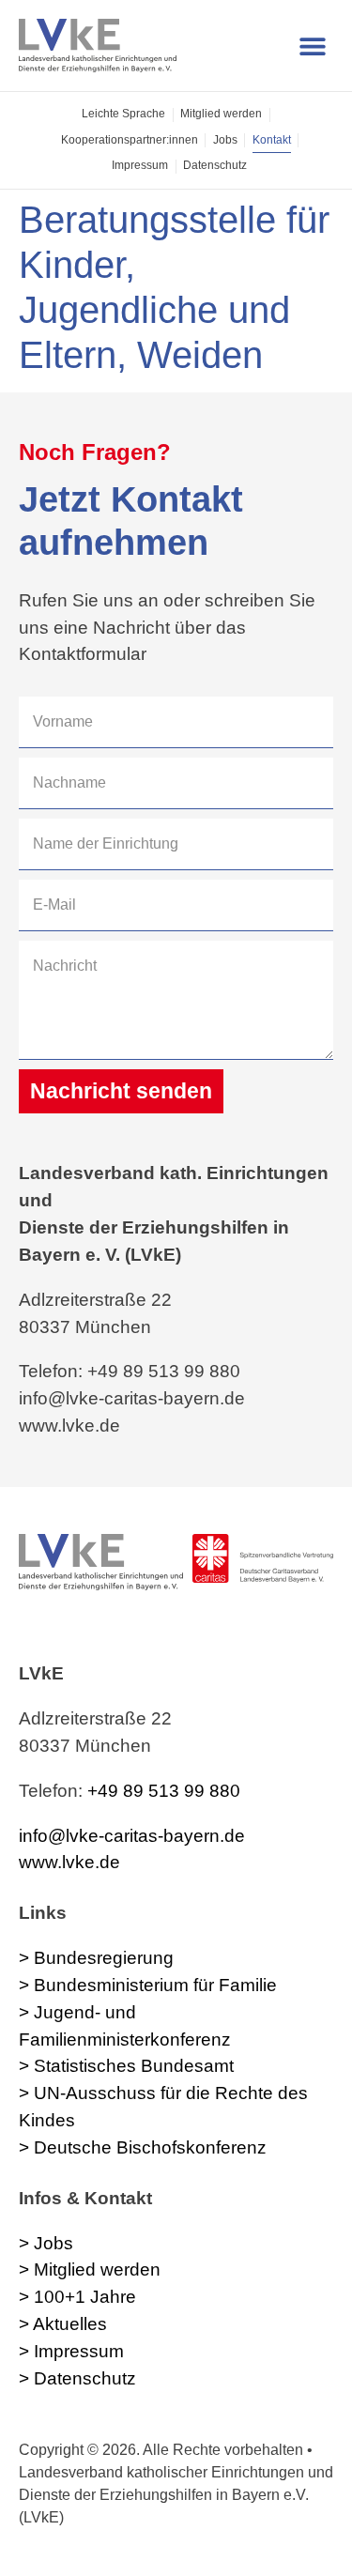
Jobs (225, 140)
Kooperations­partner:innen (130, 140)
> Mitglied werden (90, 2269)
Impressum (140, 165)
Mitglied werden (221, 114)
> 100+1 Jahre (77, 2297)
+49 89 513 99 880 (164, 1791)
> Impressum (71, 2351)
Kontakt (272, 140)
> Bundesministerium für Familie (148, 1985)
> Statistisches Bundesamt (126, 2066)
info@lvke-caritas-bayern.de (132, 1836)
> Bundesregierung (96, 1958)
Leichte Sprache (123, 114)
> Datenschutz (77, 2378)
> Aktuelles (63, 2324)
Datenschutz (215, 165)
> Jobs (46, 2243)
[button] (312, 46)
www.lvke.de (69, 1862)
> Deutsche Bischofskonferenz (143, 2147)
